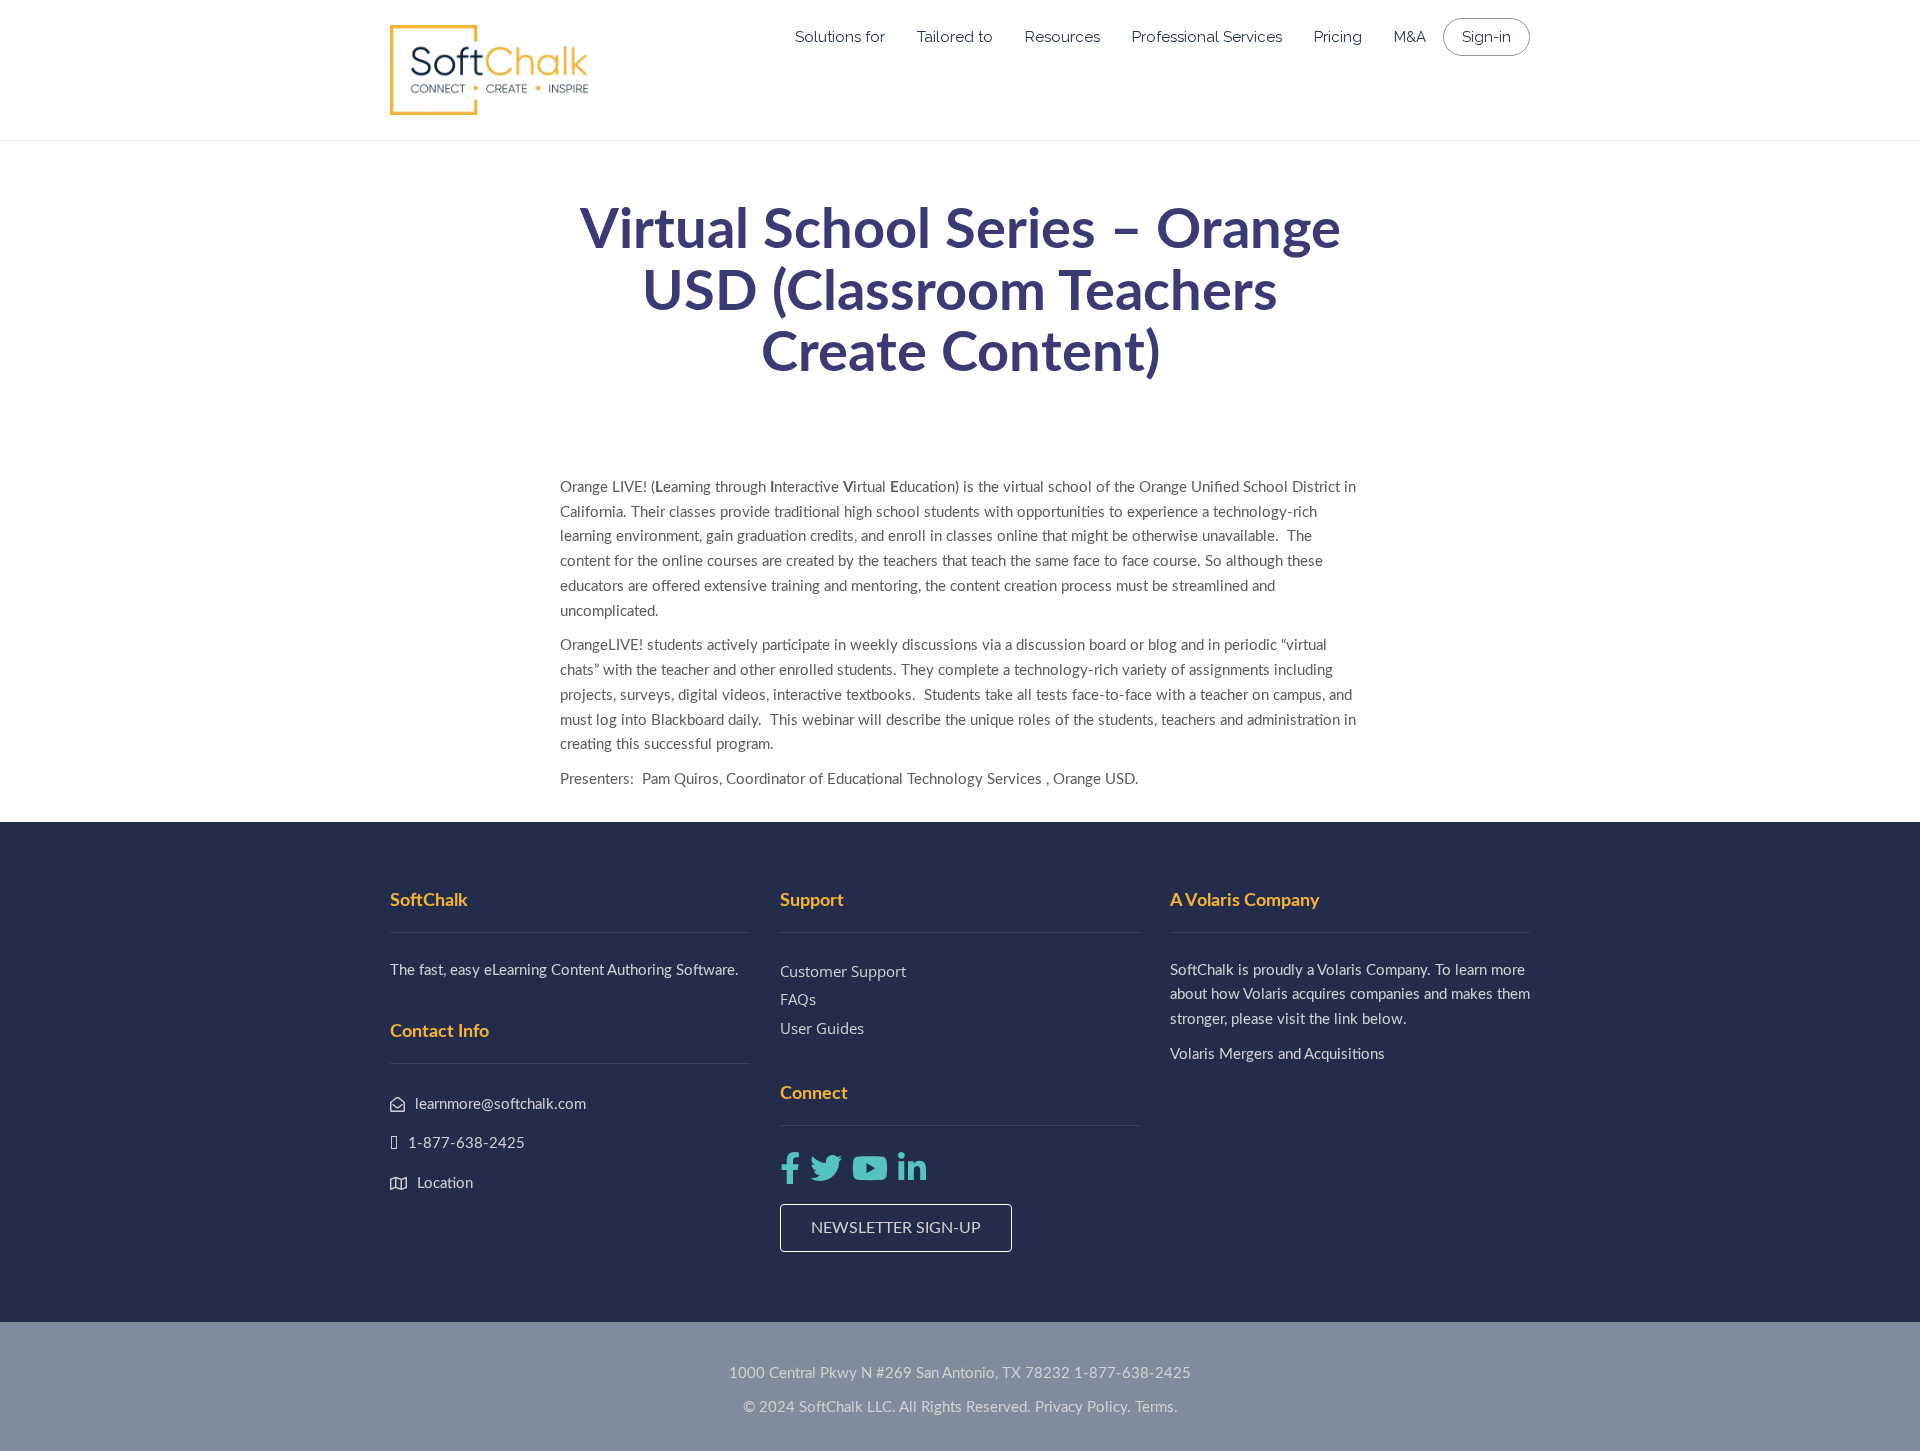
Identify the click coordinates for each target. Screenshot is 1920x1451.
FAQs (798, 999)
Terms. (1156, 1407)
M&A (1410, 37)
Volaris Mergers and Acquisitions (1277, 1054)
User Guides (822, 1028)
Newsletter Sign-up (896, 1228)
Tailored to (955, 37)
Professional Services (1207, 37)
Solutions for (840, 37)
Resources (1062, 37)
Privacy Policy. (1083, 1407)
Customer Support (843, 971)
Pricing (1338, 37)
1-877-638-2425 (1132, 1373)
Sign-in (1486, 37)
